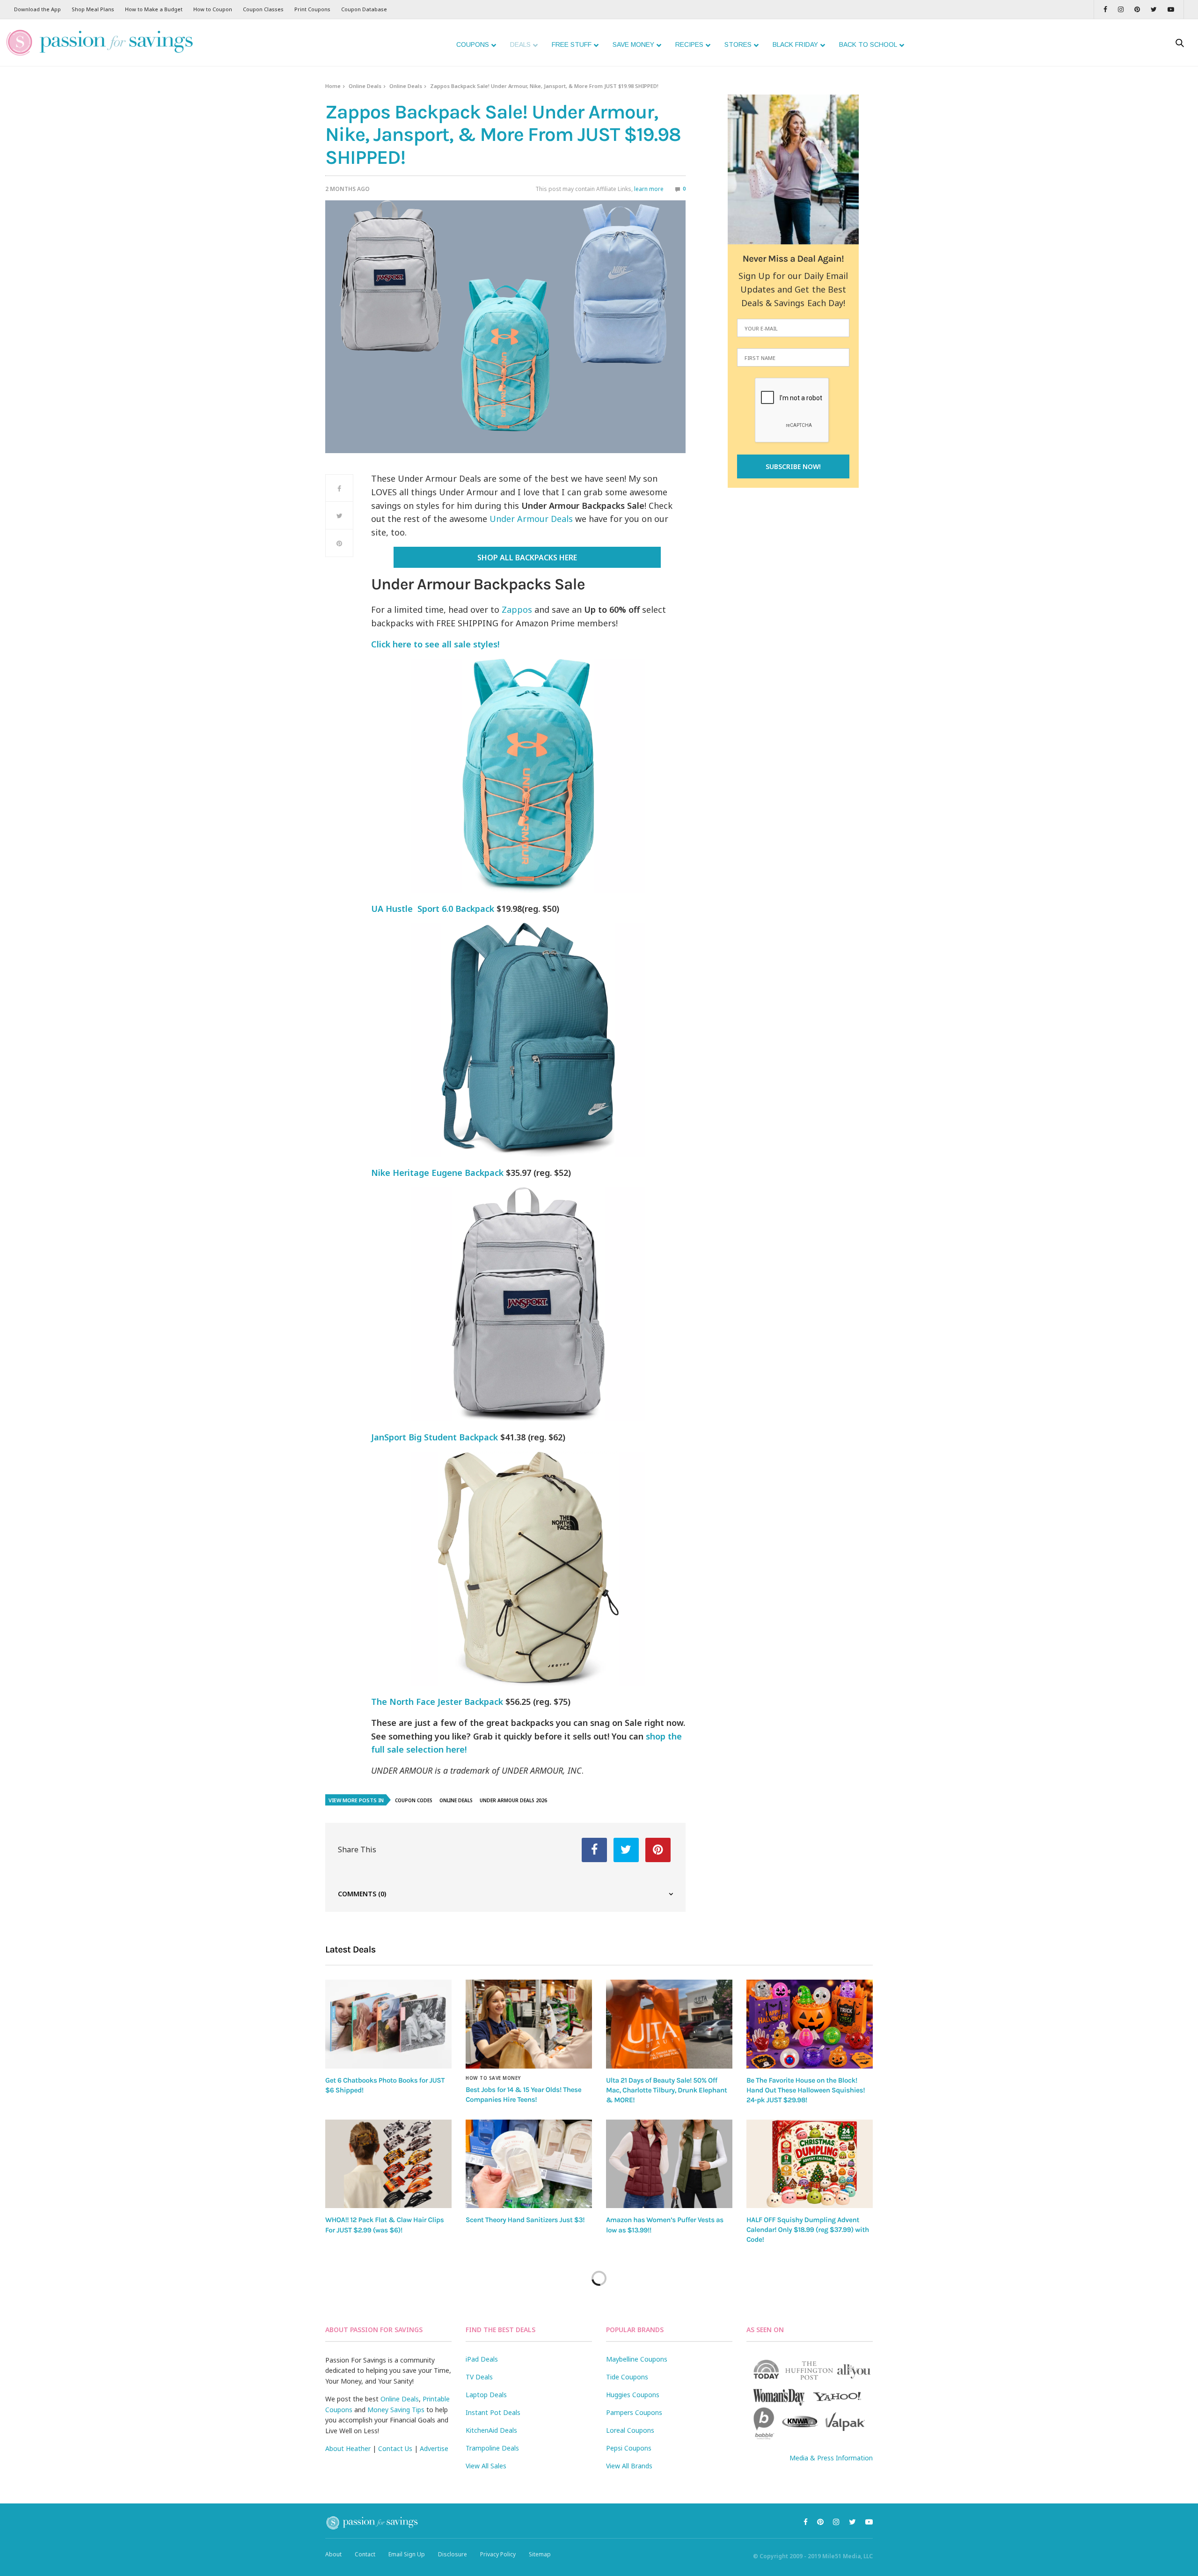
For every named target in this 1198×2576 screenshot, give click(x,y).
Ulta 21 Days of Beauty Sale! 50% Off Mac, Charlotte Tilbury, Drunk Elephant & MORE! (666, 2090)
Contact (365, 2554)
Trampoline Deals (492, 2448)
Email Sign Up (407, 2554)
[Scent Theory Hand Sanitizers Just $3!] (529, 2164)
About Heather (348, 2448)
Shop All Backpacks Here (527, 558)
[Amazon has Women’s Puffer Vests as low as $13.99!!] (669, 2164)
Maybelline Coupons (637, 2359)
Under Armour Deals (531, 519)
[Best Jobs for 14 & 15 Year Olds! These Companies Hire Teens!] (529, 2024)
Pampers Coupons (634, 2412)
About (333, 2554)
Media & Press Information (831, 2458)
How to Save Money (493, 2078)
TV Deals (479, 2377)
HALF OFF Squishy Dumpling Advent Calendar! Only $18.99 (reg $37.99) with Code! (808, 2230)
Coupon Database (364, 9)
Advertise (434, 2448)
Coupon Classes (263, 9)
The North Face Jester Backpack (437, 1702)
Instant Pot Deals (493, 2412)
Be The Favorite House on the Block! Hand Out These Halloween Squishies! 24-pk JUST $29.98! (806, 2090)
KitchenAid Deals (491, 2430)
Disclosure (453, 2554)
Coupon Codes (414, 1800)
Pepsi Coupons (629, 2448)
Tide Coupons (627, 2377)
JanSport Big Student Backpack (435, 1437)
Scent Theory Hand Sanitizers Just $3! (525, 2220)
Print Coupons (312, 9)
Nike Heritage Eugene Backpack (437, 1173)
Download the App (37, 9)
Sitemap (540, 2554)
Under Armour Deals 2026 (513, 1800)
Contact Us (395, 2448)
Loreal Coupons (630, 2430)
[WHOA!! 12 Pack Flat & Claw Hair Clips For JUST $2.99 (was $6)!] (388, 2164)
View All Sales (486, 2466)
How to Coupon (213, 9)
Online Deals (365, 86)
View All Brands (629, 2466)
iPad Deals (482, 2359)
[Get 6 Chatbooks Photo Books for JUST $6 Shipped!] (388, 2024)
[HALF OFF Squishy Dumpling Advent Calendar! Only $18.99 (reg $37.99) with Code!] (810, 2164)
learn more (649, 189)
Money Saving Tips (396, 2410)
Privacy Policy (498, 2554)
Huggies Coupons (633, 2395)
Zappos (517, 609)
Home (333, 86)
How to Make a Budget (154, 9)
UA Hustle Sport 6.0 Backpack (433, 909)
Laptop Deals (486, 2395)
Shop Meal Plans (93, 9)
